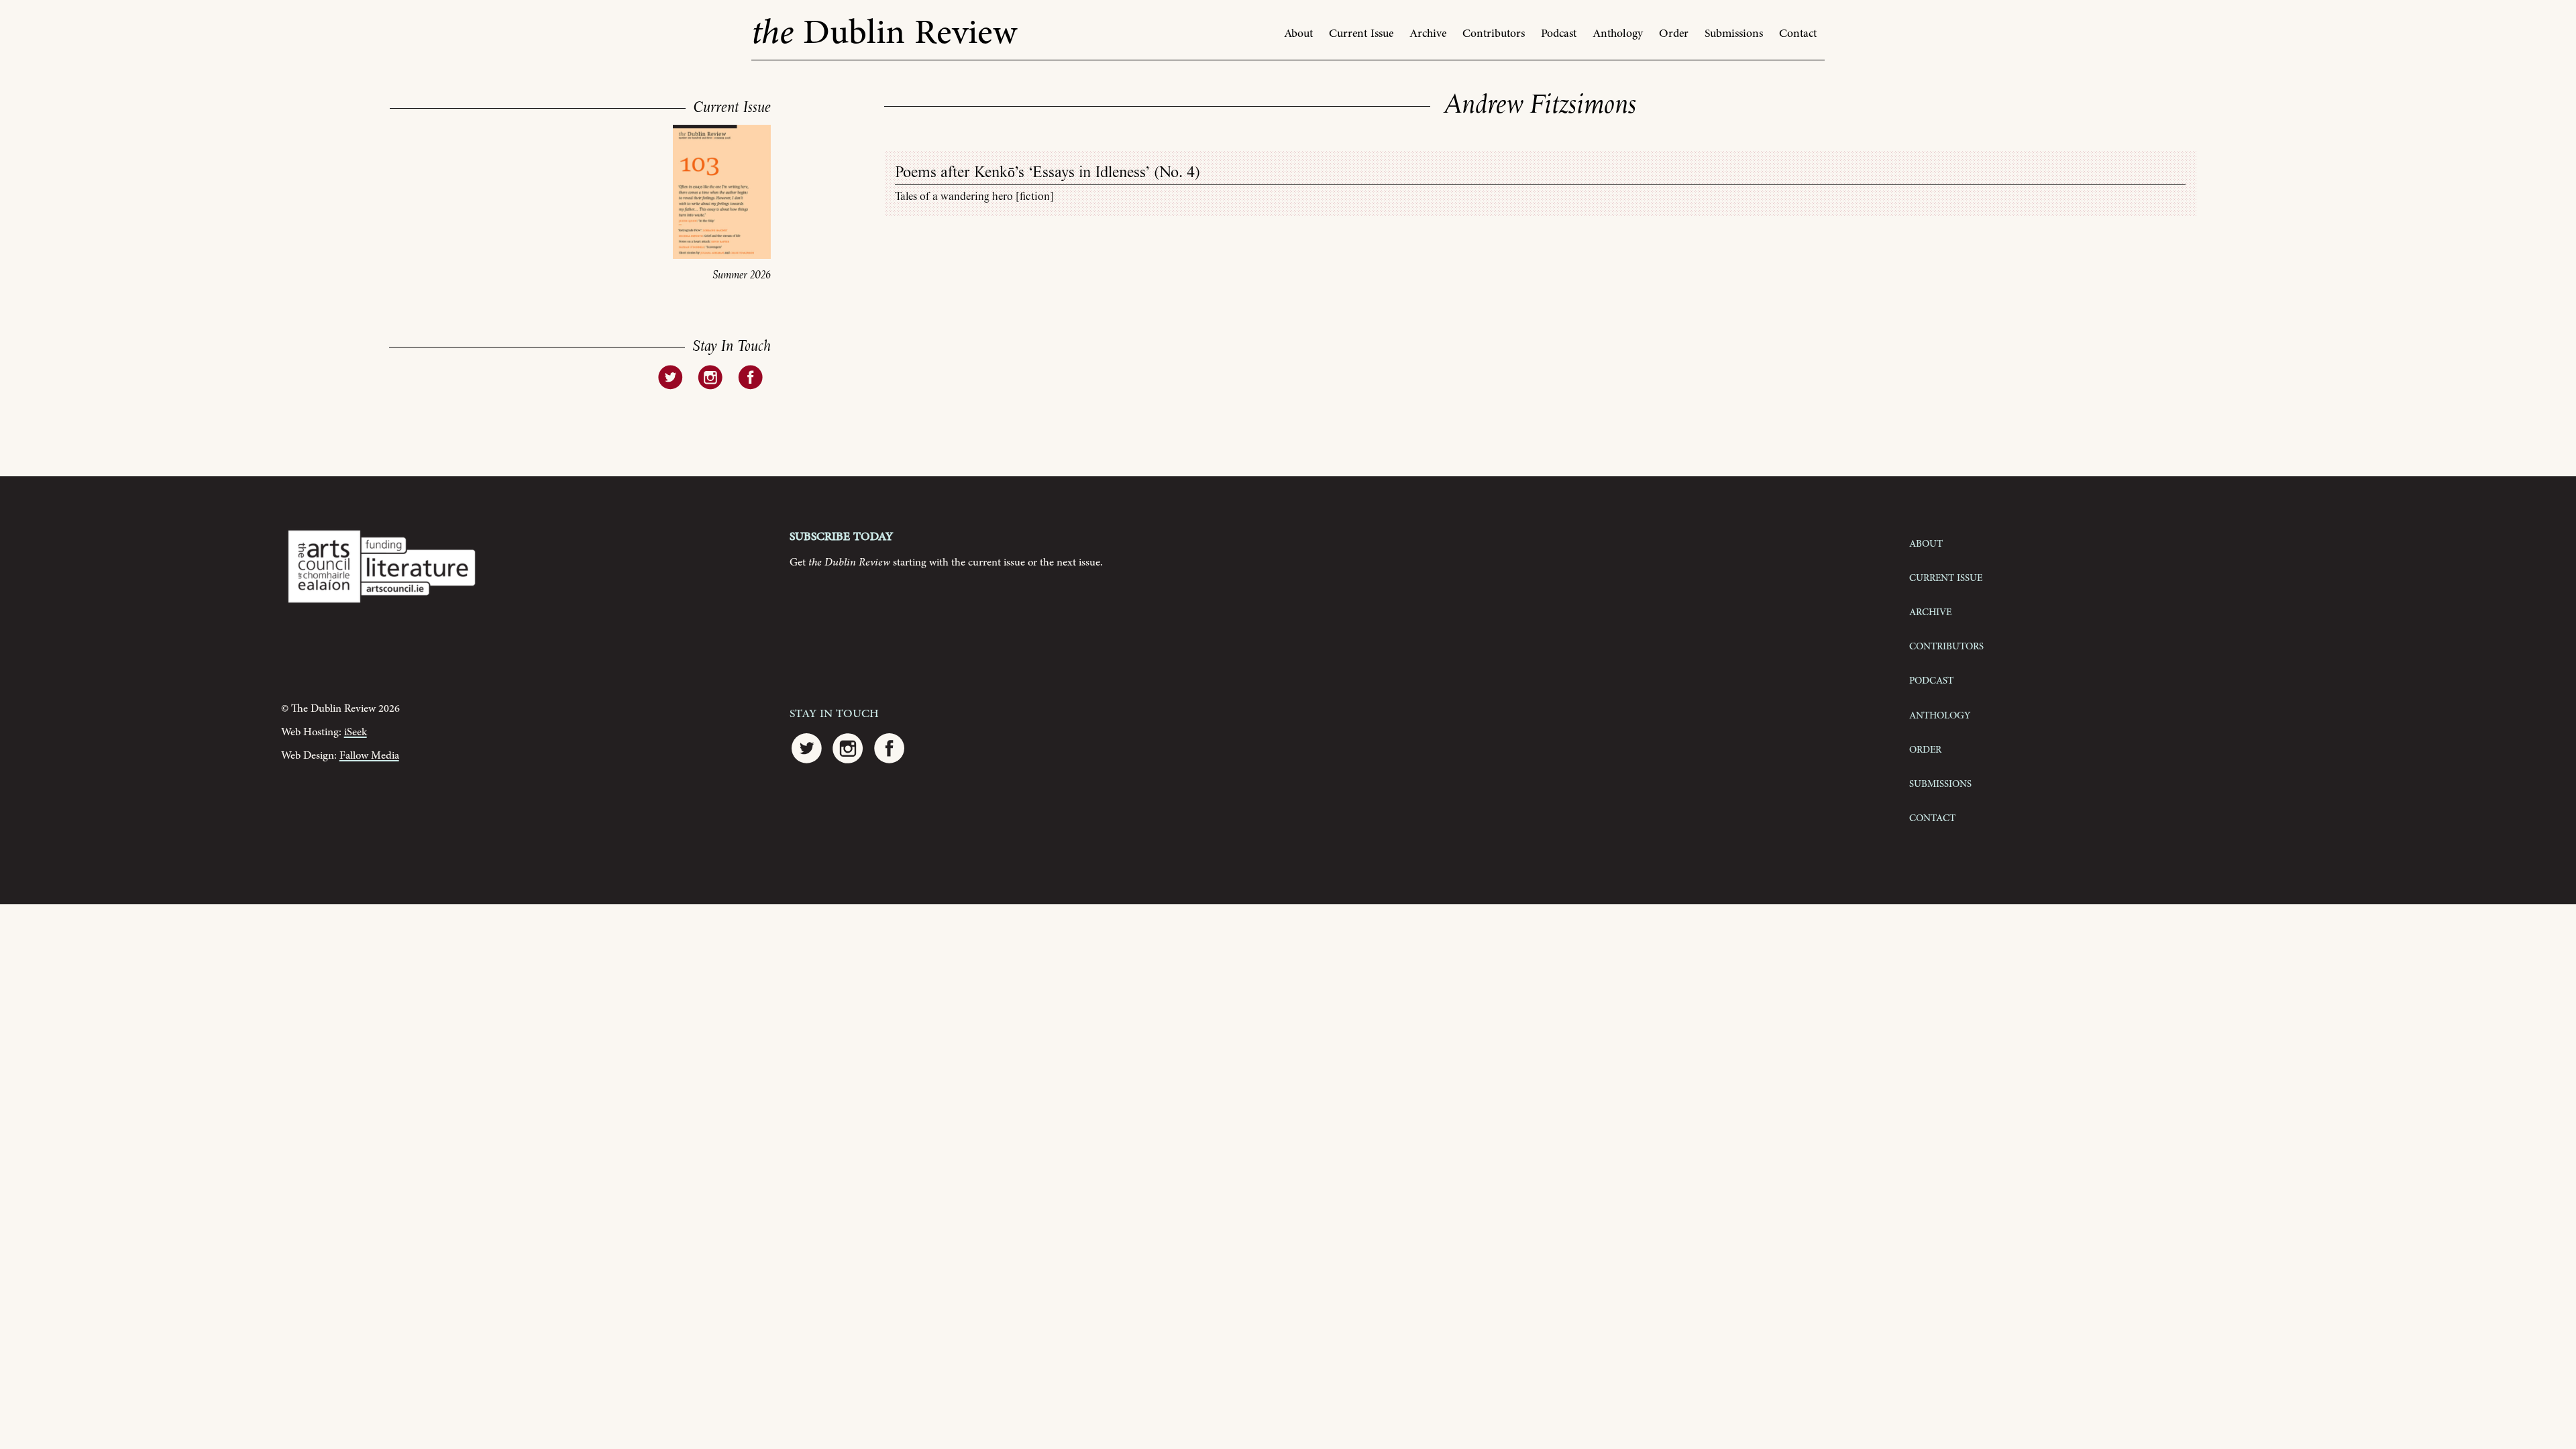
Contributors (1494, 34)
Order (1674, 34)
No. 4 (1177, 173)
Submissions (1734, 34)
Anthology (1618, 34)
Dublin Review (884, 33)
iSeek (356, 732)
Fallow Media (369, 756)
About (1298, 34)
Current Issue (1361, 34)
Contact (1798, 34)
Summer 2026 (742, 275)
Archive (1428, 34)
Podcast (1559, 34)
